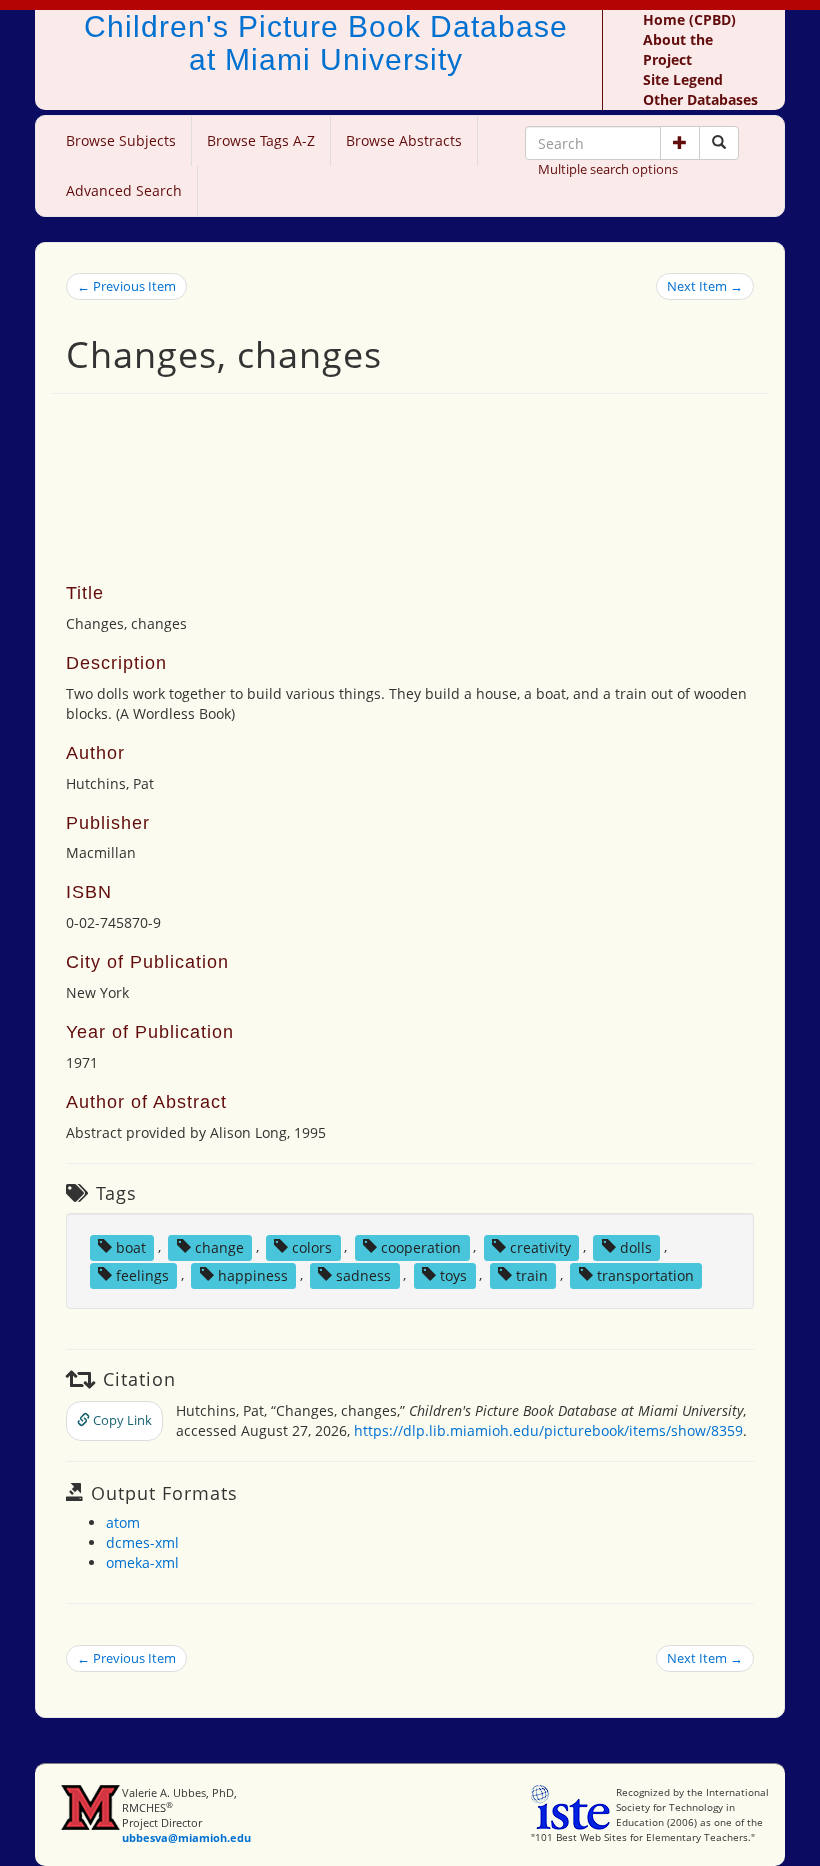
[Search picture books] (719, 143)
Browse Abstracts (404, 140)
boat (131, 1246)
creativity (540, 1246)
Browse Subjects (121, 140)
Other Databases (700, 99)
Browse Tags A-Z (261, 140)
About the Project (678, 49)
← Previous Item (126, 286)
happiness (253, 1274)
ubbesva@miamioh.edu (186, 1837)
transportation (645, 1274)
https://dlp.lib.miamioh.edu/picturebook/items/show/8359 (548, 1430)
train (532, 1274)
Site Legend (683, 79)
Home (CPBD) (689, 19)
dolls (636, 1246)
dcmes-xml (142, 1542)
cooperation (421, 1246)
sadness (363, 1274)
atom (123, 1522)
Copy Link (121, 1420)
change (219, 1246)
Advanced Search (124, 190)
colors (312, 1246)
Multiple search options (608, 169)
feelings (142, 1274)
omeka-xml (142, 1562)
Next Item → (705, 286)
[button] (680, 143)
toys (453, 1274)
